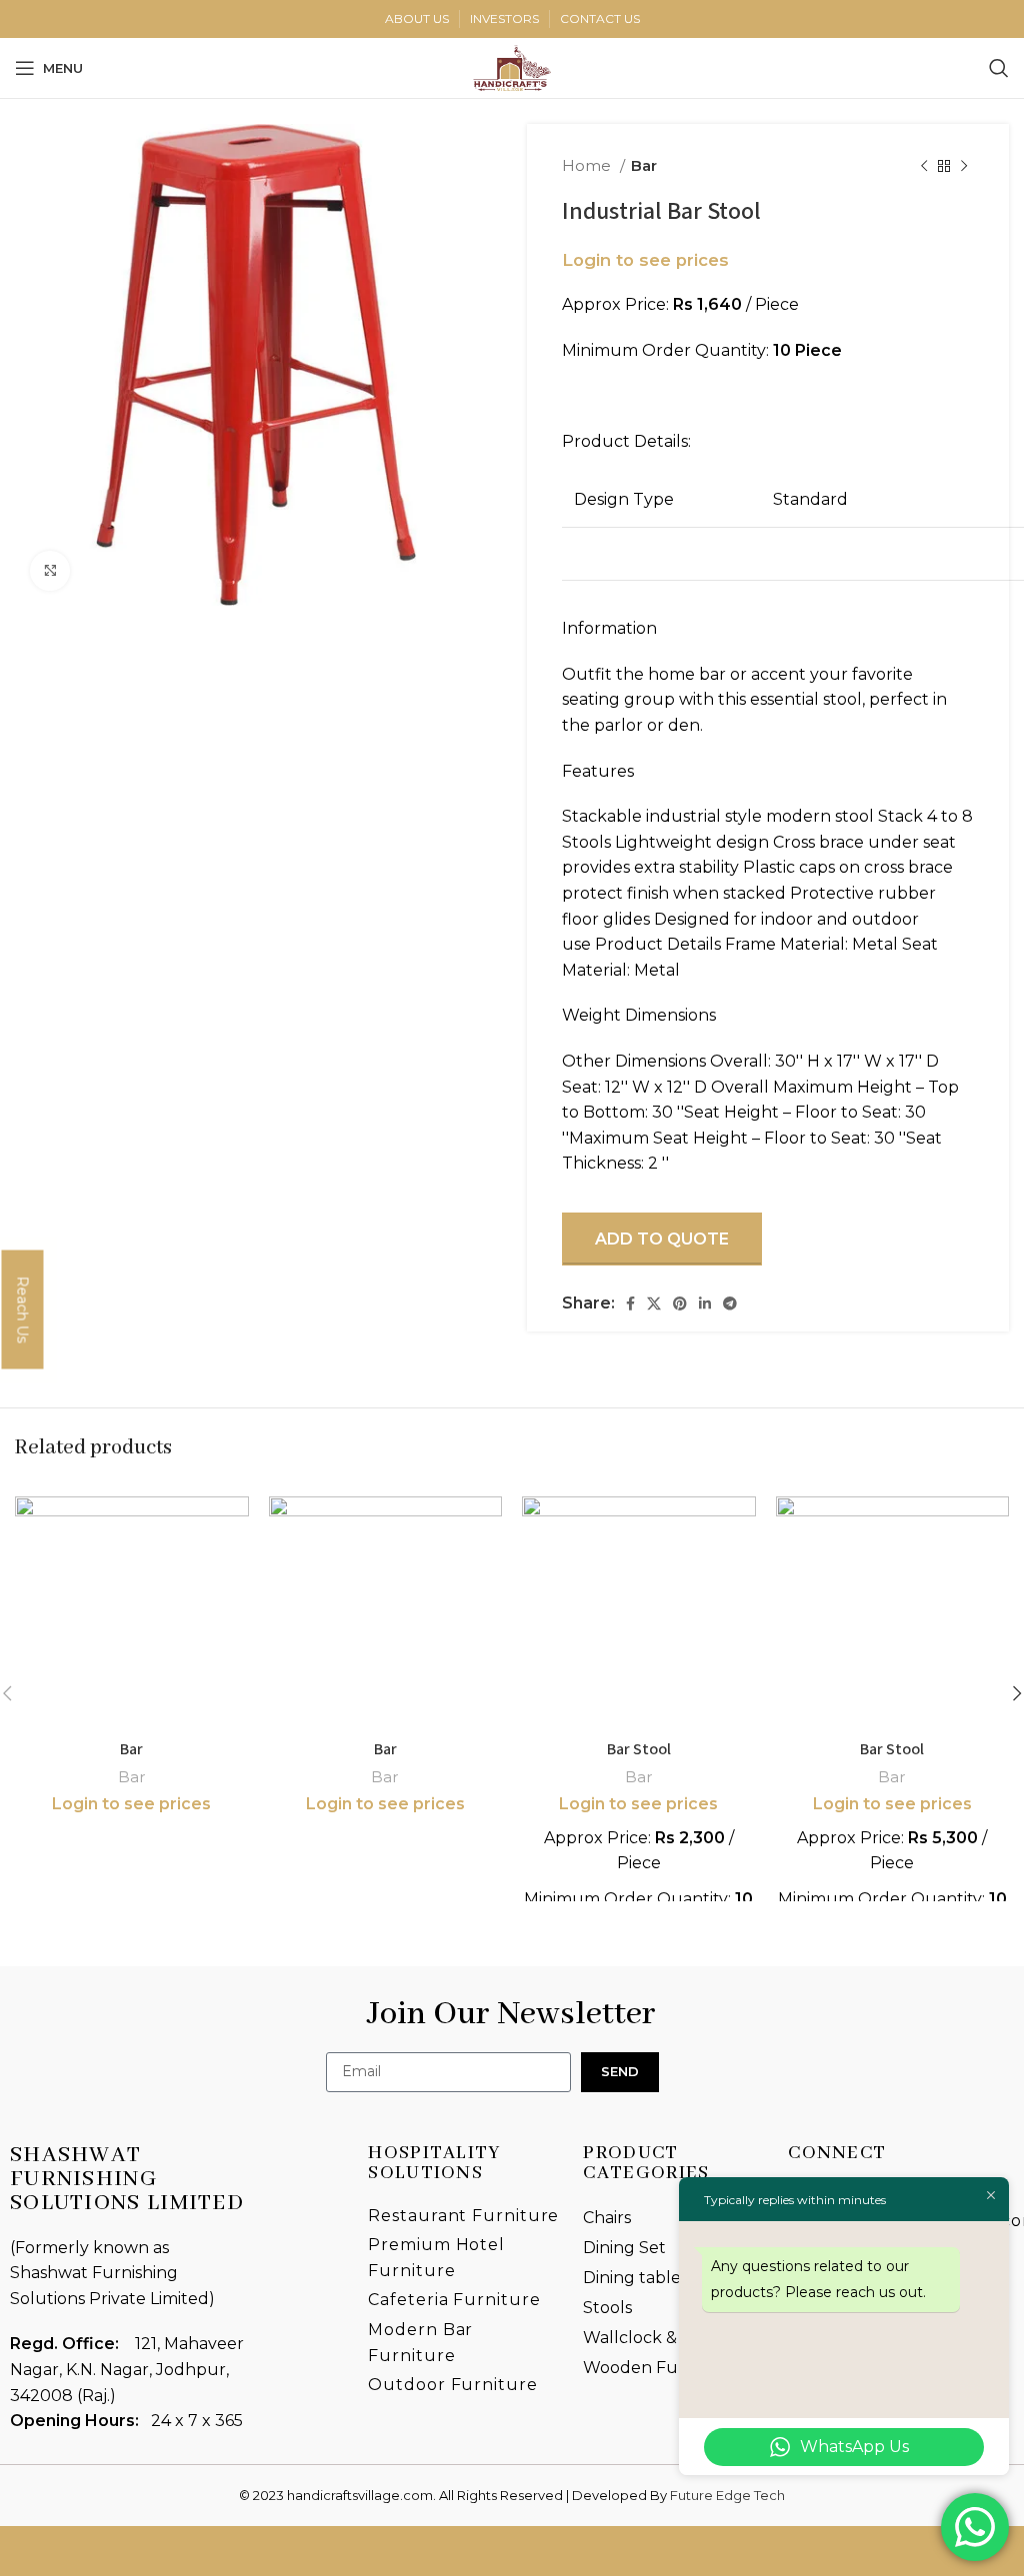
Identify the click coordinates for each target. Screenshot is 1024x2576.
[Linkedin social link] (705, 1303)
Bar (644, 165)
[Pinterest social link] (680, 1303)
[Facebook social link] (630, 1303)
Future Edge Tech (727, 2495)
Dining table (632, 2278)
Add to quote (662, 1239)
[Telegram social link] (730, 1303)
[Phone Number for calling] (256, 2552)
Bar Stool (639, 1749)
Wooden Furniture (659, 2368)
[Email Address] (768, 2552)
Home (588, 165)
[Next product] (964, 166)
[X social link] (654, 1303)
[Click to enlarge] (50, 571)
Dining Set (624, 2248)
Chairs (607, 2218)
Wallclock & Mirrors (660, 2338)
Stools (607, 2308)
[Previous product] (924, 166)
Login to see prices (645, 260)
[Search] (999, 68)
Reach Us (22, 1309)
